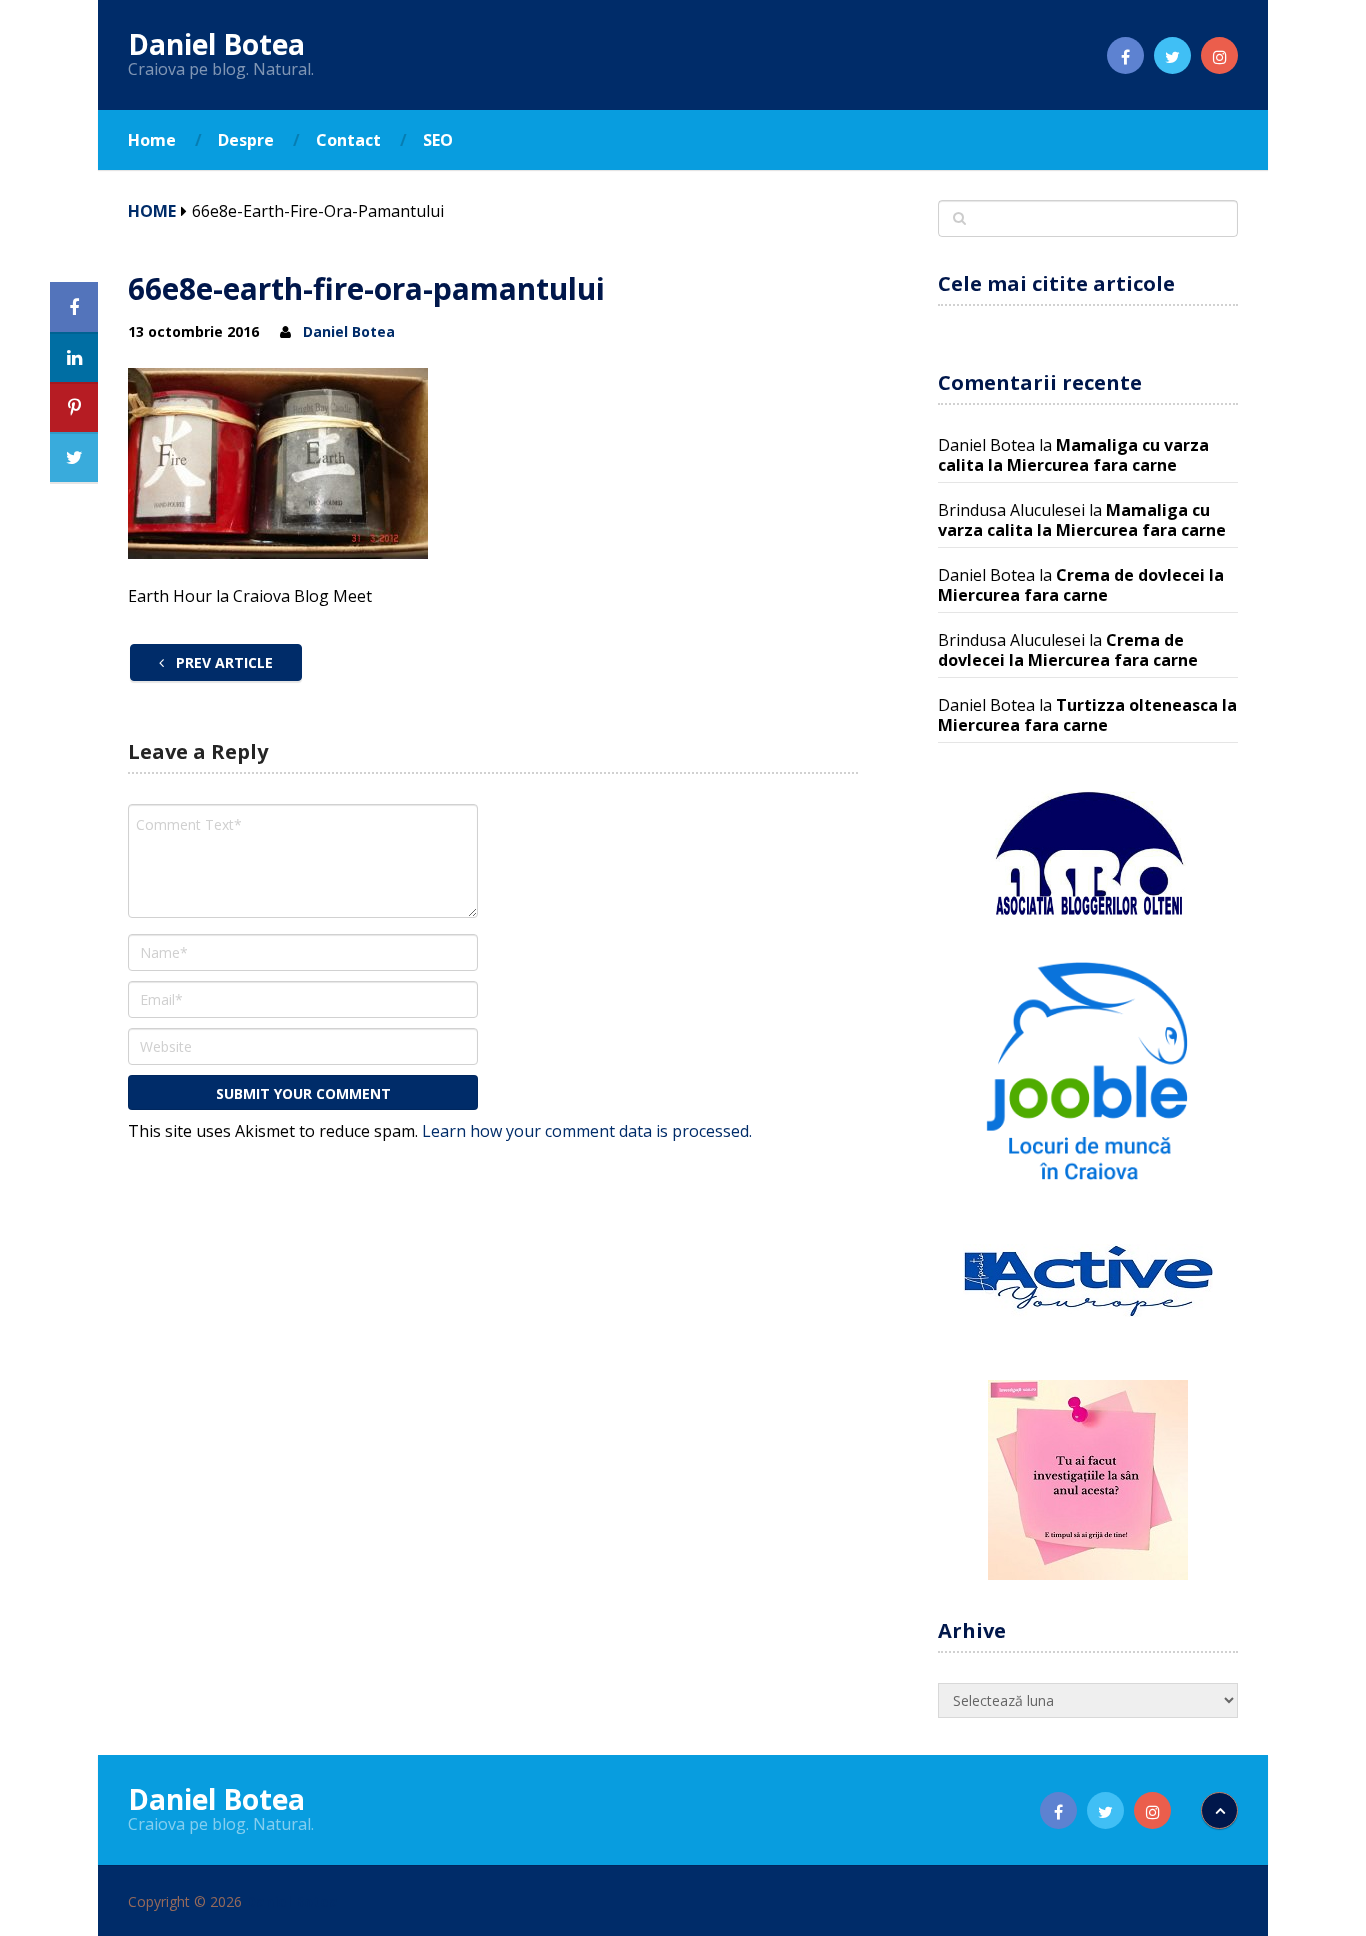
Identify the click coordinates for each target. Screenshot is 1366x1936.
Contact (348, 140)
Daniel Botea (216, 44)
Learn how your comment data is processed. (587, 1131)
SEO (438, 140)
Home (152, 140)
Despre (246, 140)
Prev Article (222, 662)
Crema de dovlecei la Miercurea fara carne (1081, 585)
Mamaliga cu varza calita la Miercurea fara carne (1073, 455)
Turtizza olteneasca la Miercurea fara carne (1087, 715)
